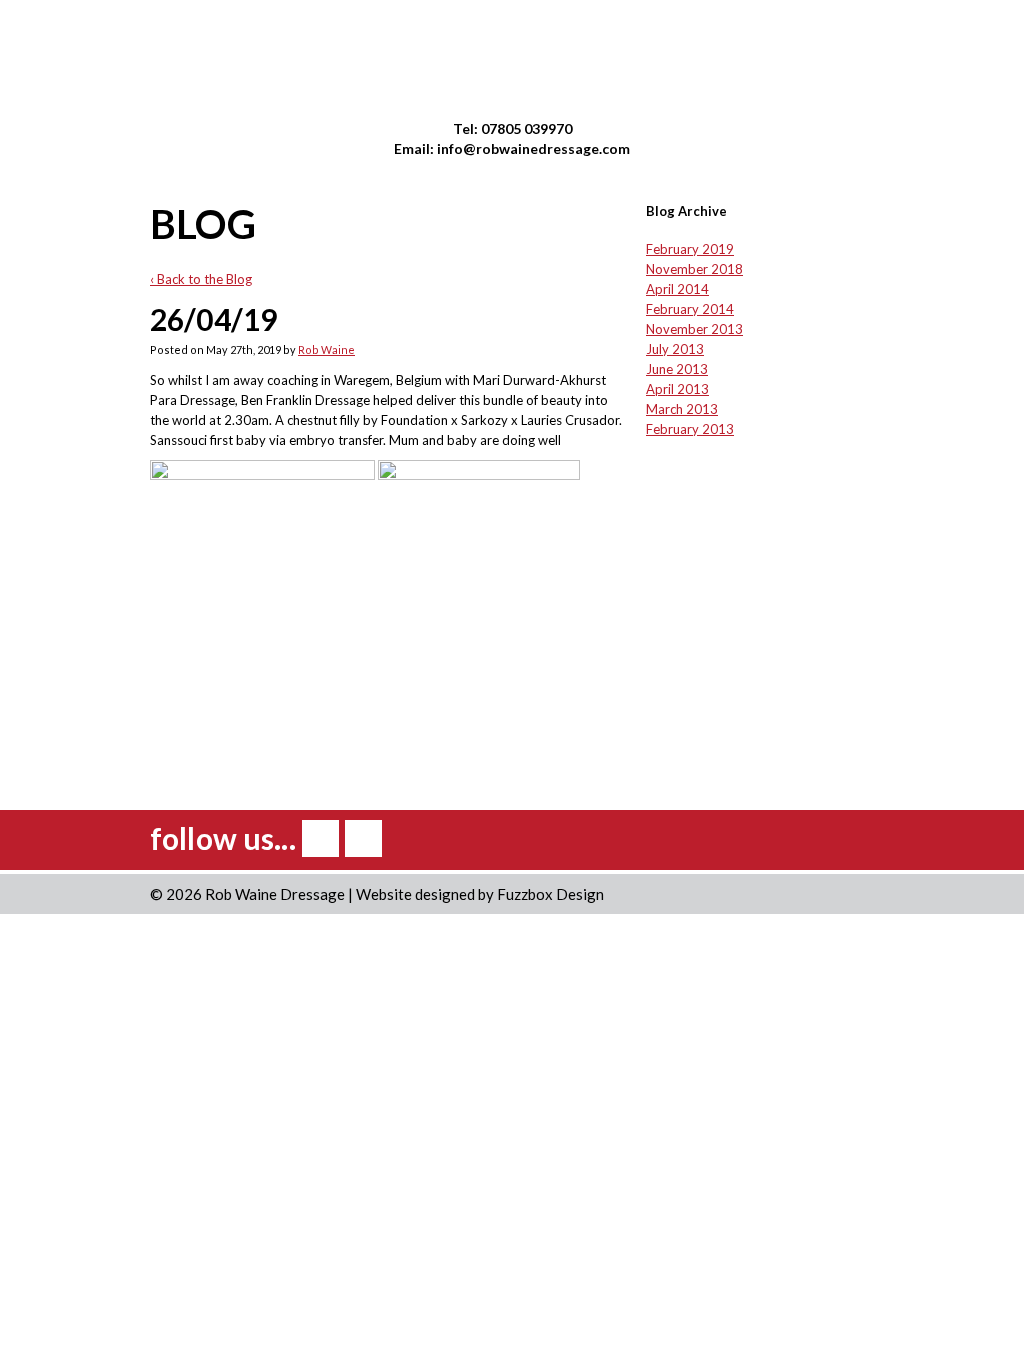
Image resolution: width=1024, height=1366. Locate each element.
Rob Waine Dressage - (512, 58)
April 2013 (677, 389)
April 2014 (677, 289)
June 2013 (677, 369)
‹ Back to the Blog (201, 279)
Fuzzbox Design (550, 894)
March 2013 (682, 409)
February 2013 (690, 429)
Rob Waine (326, 349)
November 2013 (694, 329)
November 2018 (694, 269)
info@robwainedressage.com (533, 148)
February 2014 (690, 309)
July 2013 (675, 349)
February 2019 (690, 249)
